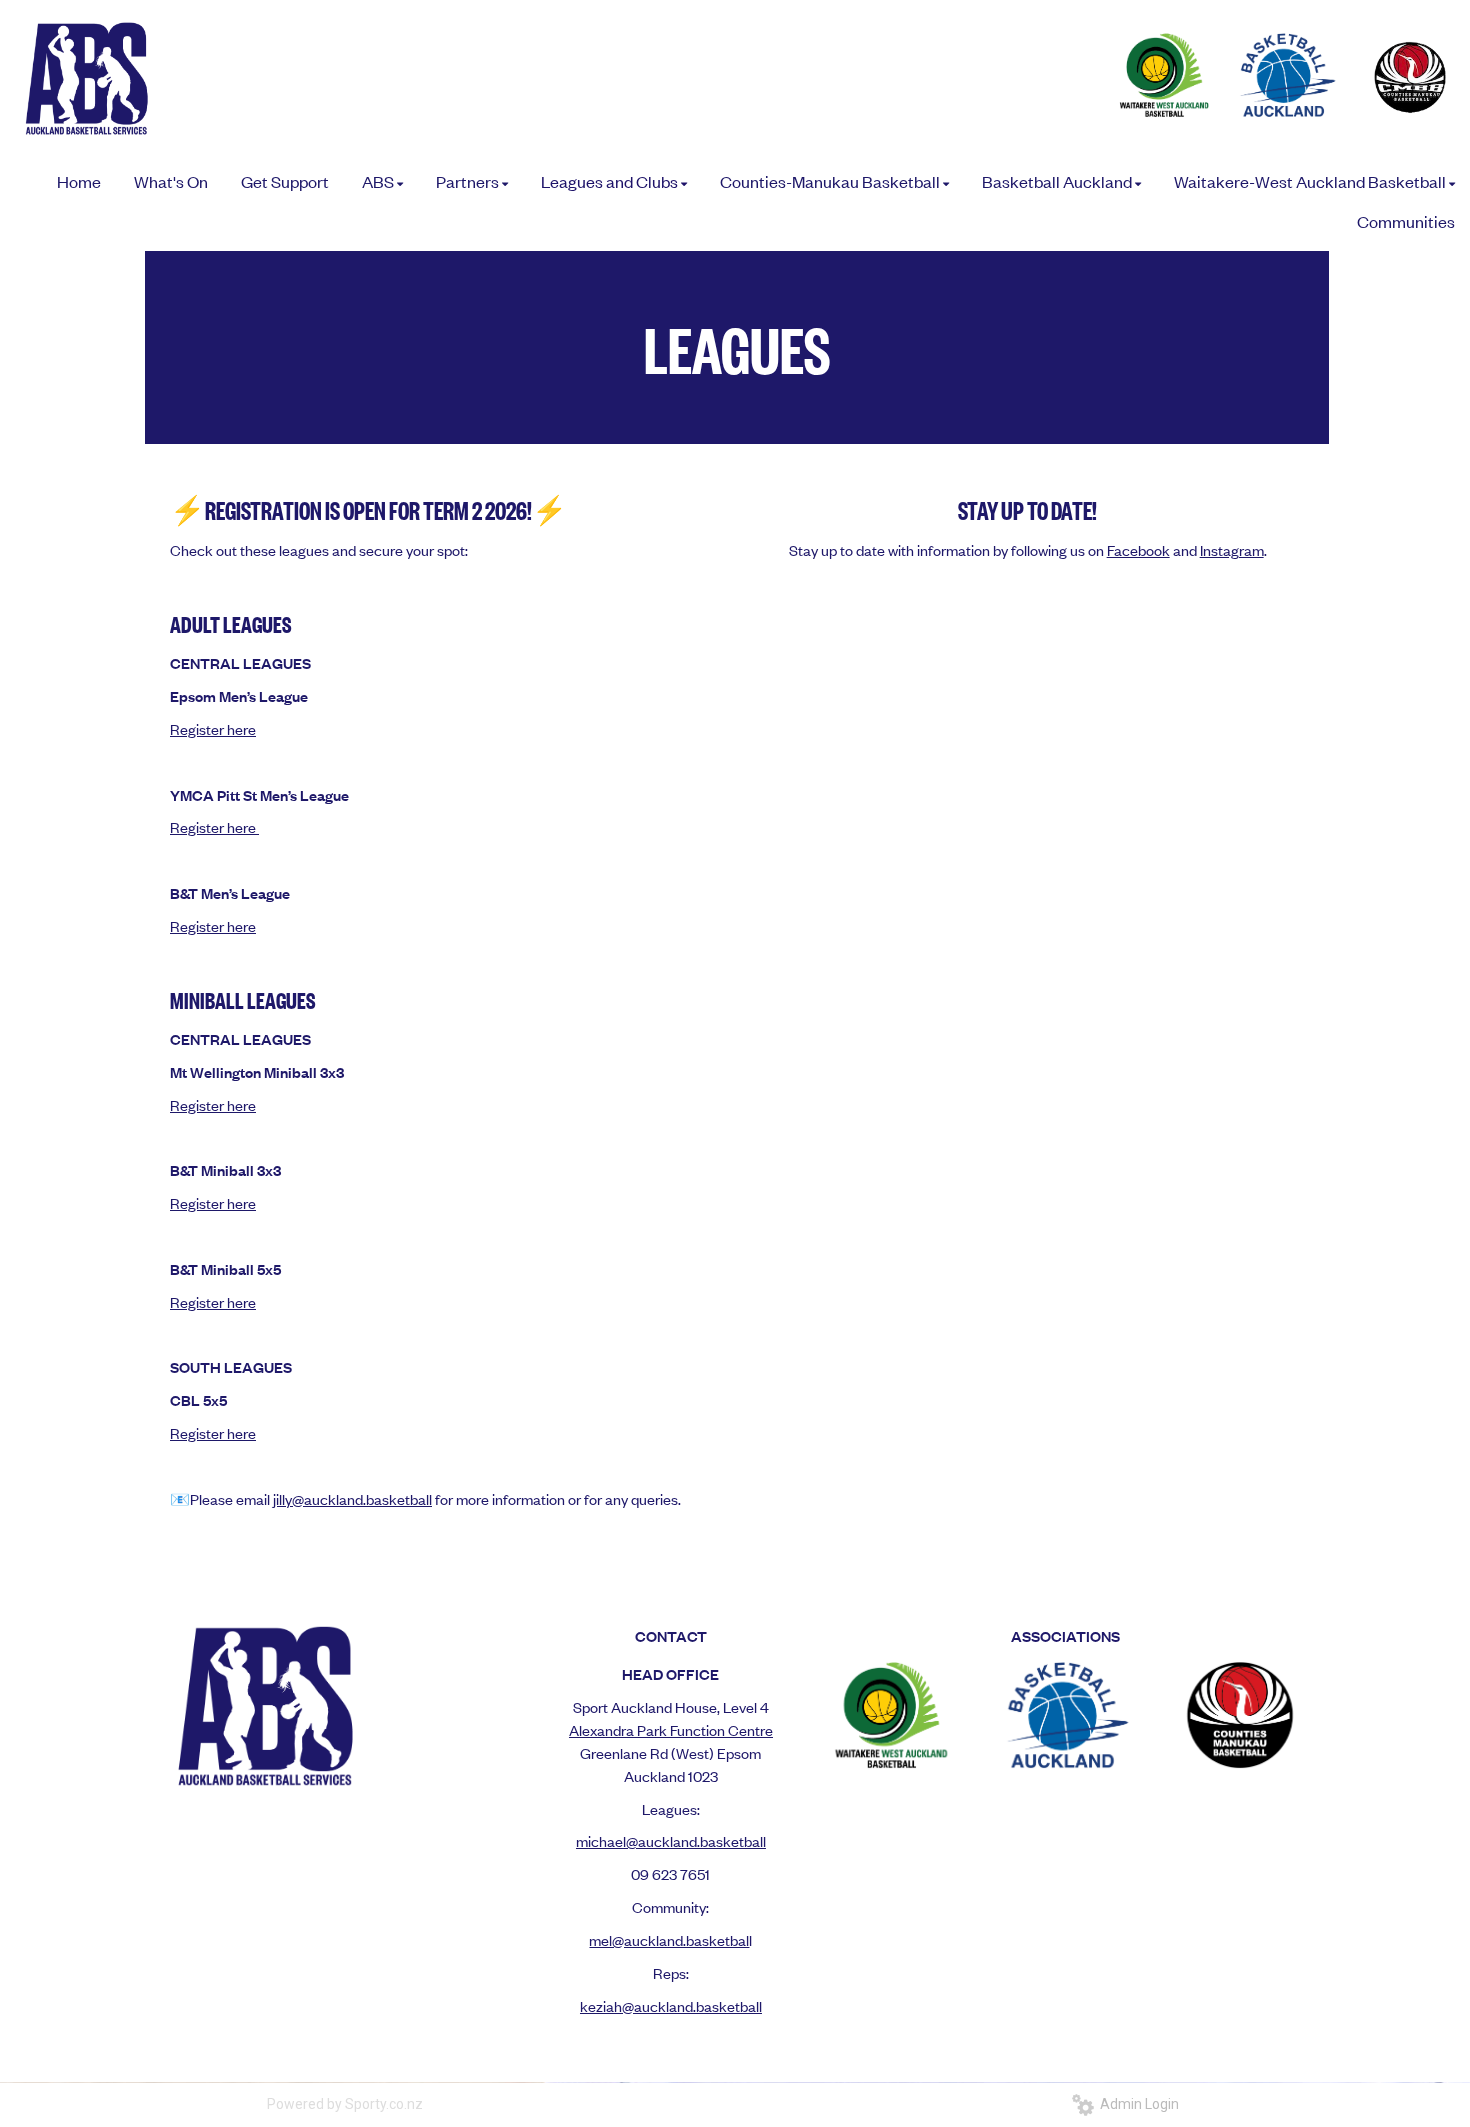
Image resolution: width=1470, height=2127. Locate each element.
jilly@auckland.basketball (352, 1498)
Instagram (1232, 549)
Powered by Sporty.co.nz (345, 2104)
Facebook (1138, 549)
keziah (601, 2005)
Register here (213, 728)
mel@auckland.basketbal (669, 1939)
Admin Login (1136, 2104)
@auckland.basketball (692, 2005)
